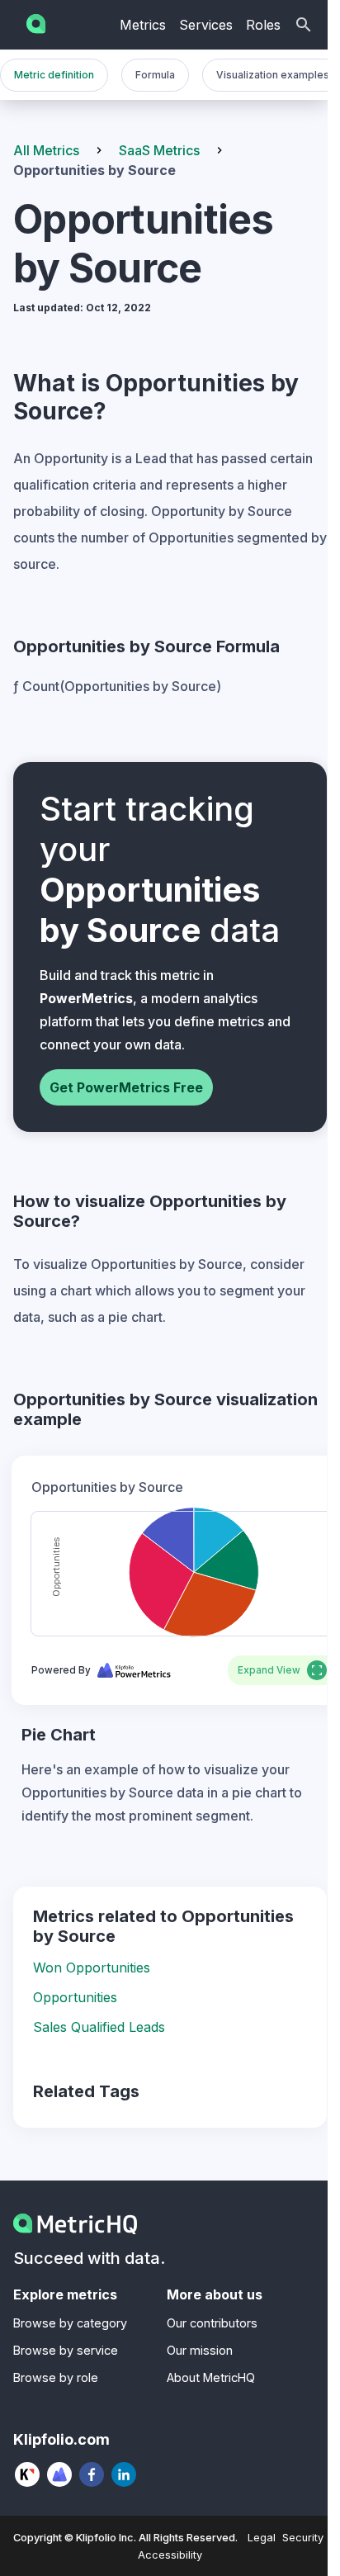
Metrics (143, 25)
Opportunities (75, 1997)
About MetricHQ (211, 2377)
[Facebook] (92, 2474)
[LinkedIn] (124, 2474)
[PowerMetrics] (60, 2474)
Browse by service (66, 2350)
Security (303, 2538)
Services (206, 25)
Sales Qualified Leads (99, 2027)
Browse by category (70, 2323)
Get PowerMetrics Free (126, 1087)
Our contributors (212, 2323)
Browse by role (56, 2377)
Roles (263, 25)
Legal (262, 2538)
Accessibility (170, 2555)
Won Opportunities (92, 1968)
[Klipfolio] (28, 2474)
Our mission (200, 2350)
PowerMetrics (86, 998)
